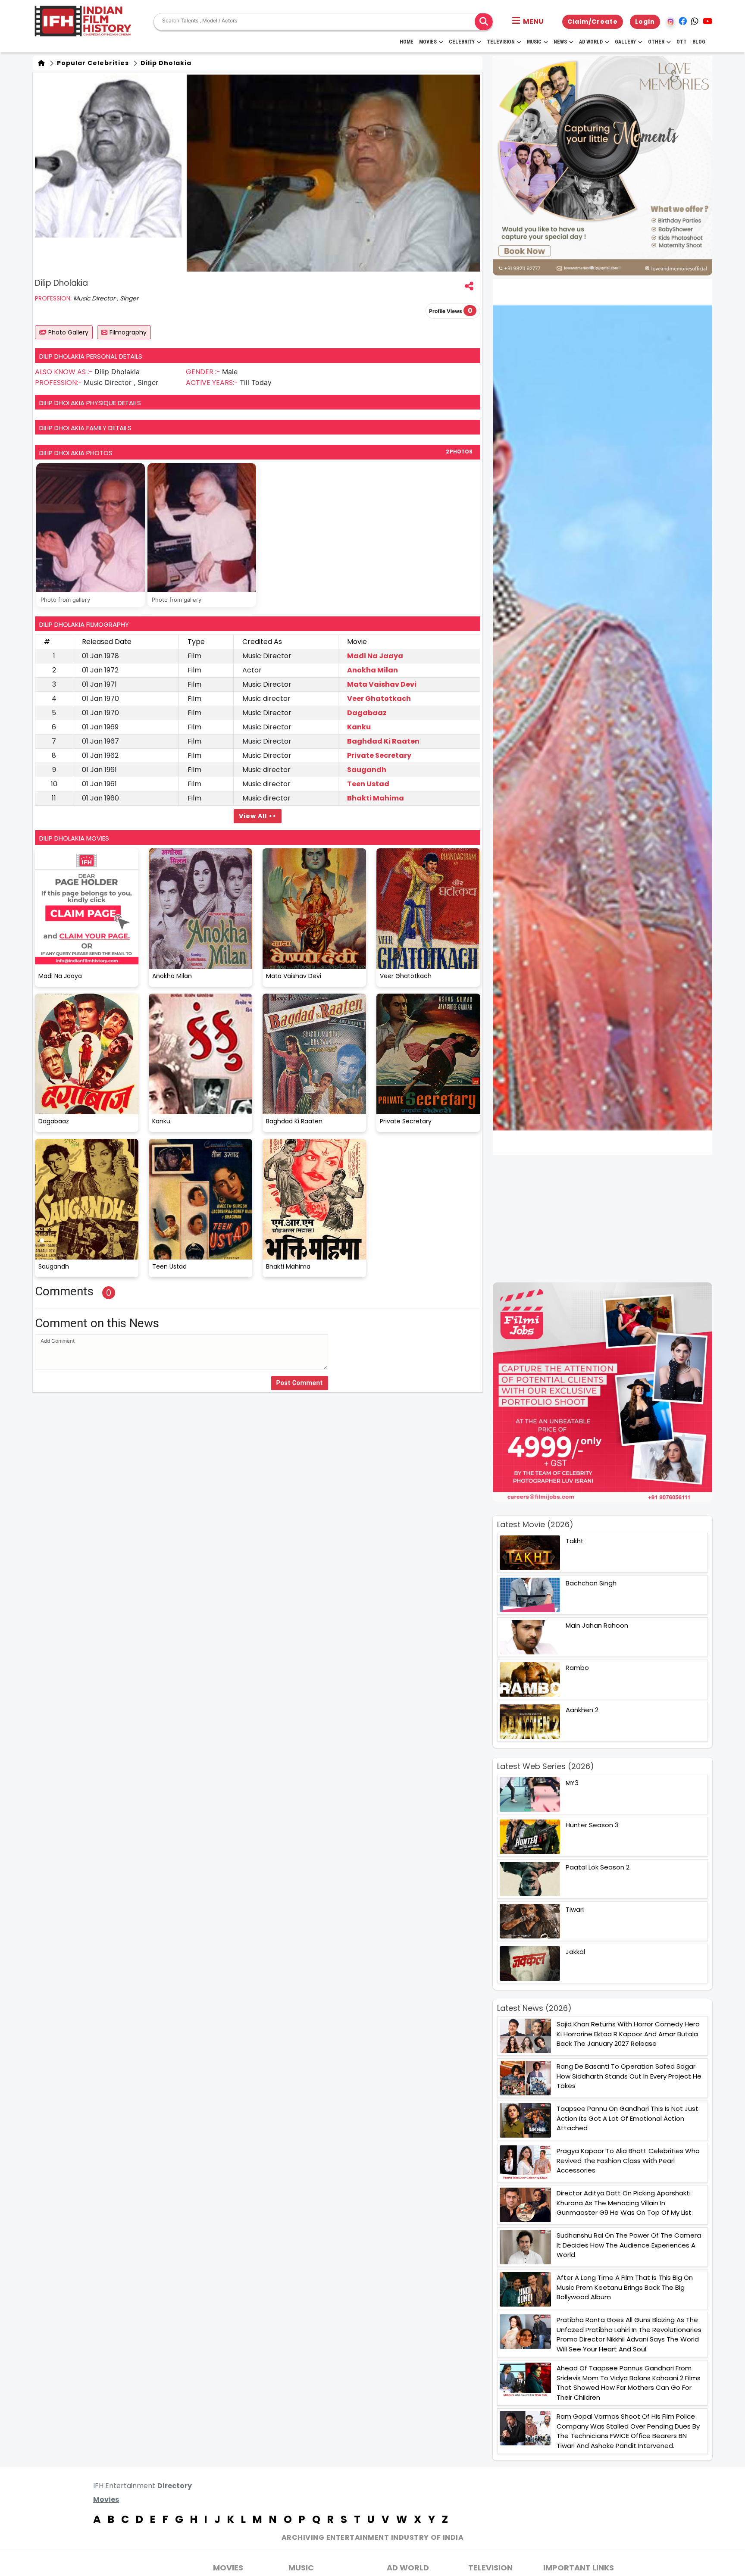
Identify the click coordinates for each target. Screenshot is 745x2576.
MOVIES (228, 2568)
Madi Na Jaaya (375, 656)
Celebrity (462, 42)
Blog (699, 42)
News (560, 42)
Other (656, 42)
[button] (528, 22)
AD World (408, 2568)
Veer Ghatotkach (379, 699)
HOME (407, 42)
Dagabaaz (367, 713)
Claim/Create (593, 22)
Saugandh (367, 770)
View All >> (258, 816)
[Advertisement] (608, 1219)
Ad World (591, 42)
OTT (682, 42)
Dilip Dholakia (165, 63)
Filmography (128, 332)
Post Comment (300, 1383)
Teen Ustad (368, 784)
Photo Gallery (68, 332)
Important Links (579, 2568)
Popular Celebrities (92, 63)
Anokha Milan (372, 670)
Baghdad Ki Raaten (383, 741)
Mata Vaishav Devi (382, 684)
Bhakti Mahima (376, 798)
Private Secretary (379, 755)
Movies (428, 42)
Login (645, 22)
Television (501, 42)
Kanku (359, 727)
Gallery (625, 42)
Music (534, 42)
